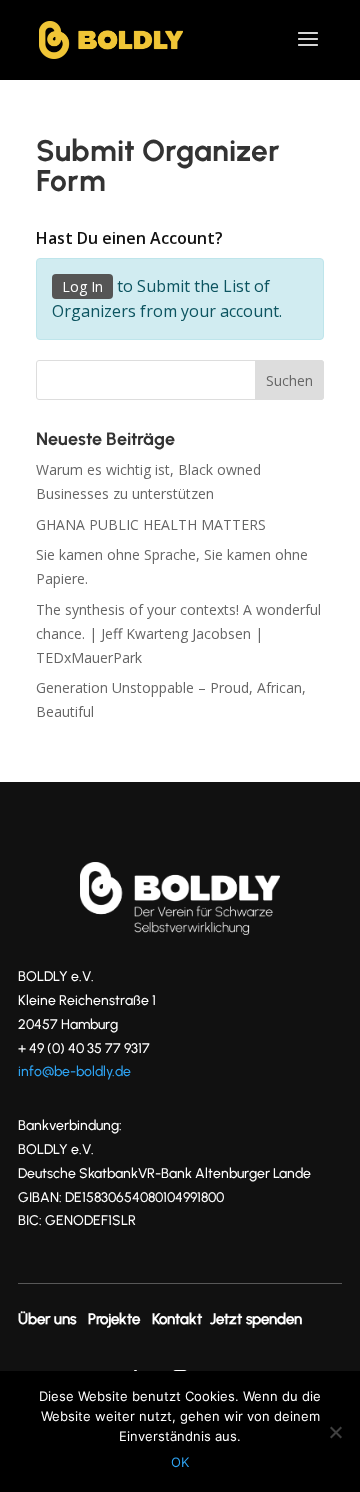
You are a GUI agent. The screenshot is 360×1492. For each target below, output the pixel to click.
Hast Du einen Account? (129, 238)
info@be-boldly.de (74, 1071)
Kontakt (177, 1319)
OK (180, 1462)
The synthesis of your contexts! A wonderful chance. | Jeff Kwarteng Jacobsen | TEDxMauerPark (178, 633)
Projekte (114, 1319)
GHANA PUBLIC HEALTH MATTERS (151, 524)
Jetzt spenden (256, 1319)
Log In (82, 286)
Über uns (47, 1319)
